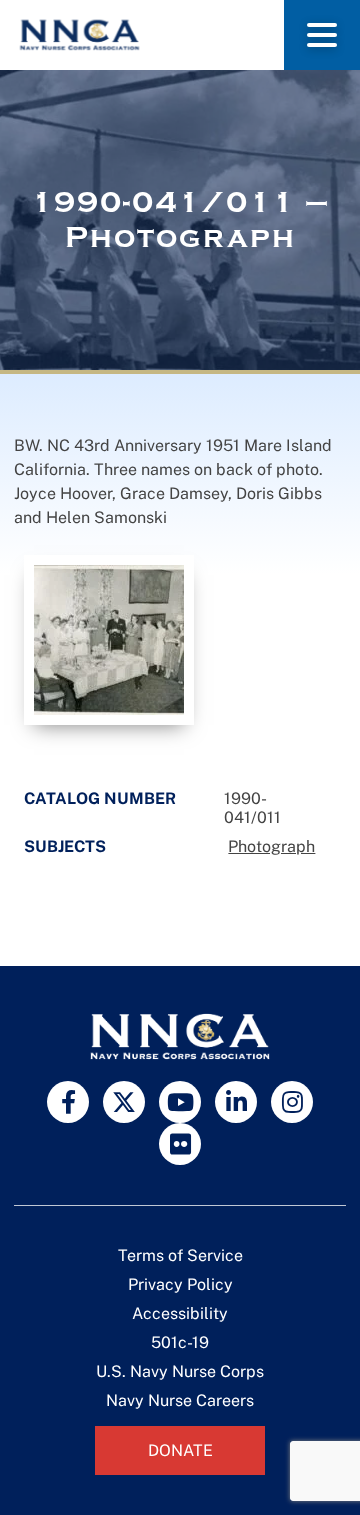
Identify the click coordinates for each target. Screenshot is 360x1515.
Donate (180, 1450)
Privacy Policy (180, 1284)
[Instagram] (292, 1102)
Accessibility (180, 1313)
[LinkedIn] (236, 1102)
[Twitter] (124, 1102)
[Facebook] (68, 1102)
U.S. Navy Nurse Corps (180, 1371)
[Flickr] (180, 1144)
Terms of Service (180, 1255)
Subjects (65, 846)
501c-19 (180, 1342)
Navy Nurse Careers (180, 1400)
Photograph (271, 846)
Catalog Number (100, 798)
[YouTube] (180, 1102)
